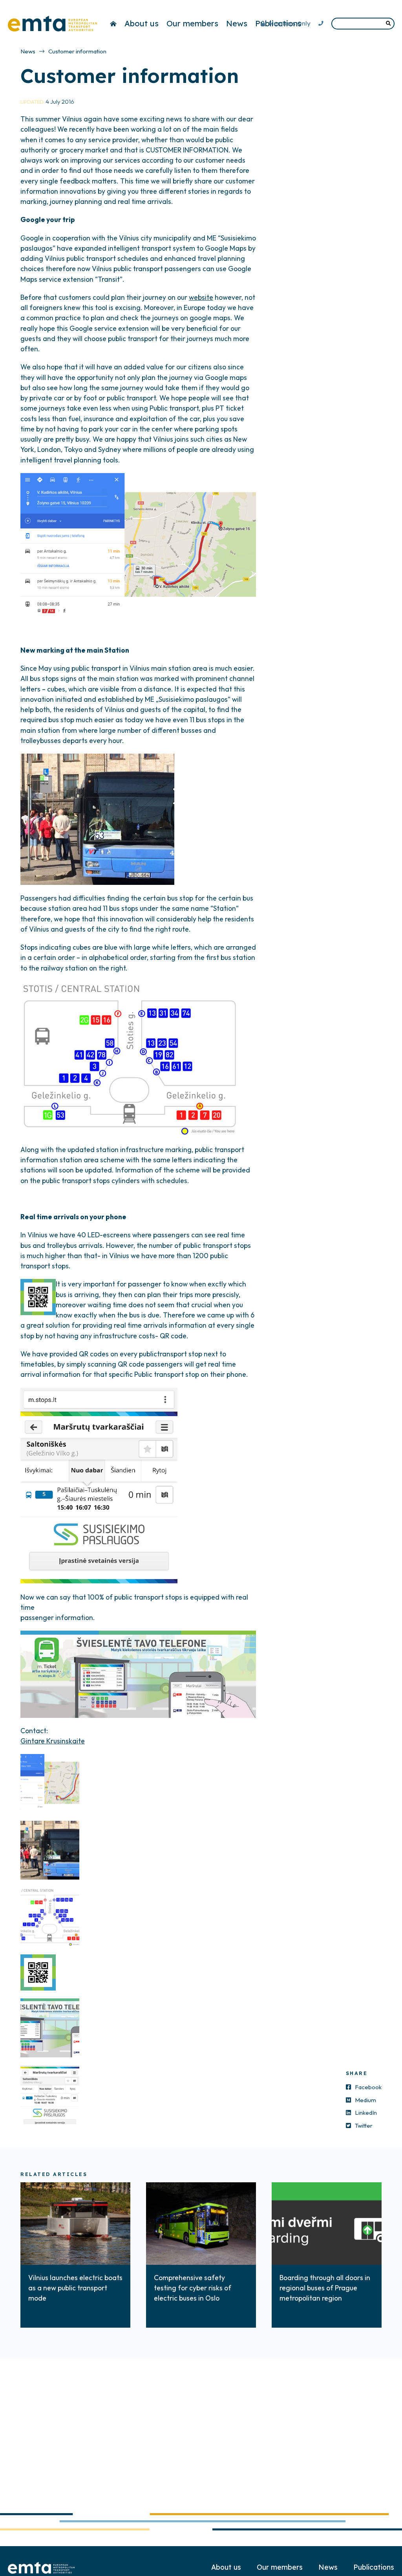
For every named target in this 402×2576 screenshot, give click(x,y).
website (201, 297)
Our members (192, 23)
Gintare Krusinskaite (53, 1741)
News (237, 23)
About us (142, 23)
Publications (374, 2567)
